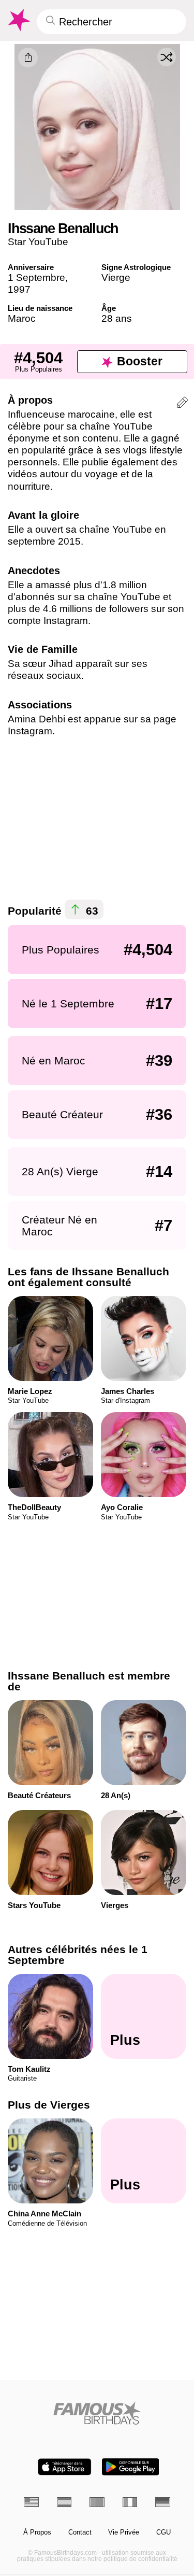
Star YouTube (38, 242)
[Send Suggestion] (182, 404)
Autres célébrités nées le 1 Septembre (78, 1955)
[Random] (167, 57)
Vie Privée (124, 2532)
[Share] (28, 58)
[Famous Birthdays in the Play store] (130, 2467)
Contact (80, 2532)
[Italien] (130, 2502)
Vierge (116, 277)
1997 (19, 289)
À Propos (37, 2532)
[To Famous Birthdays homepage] (18, 20)
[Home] (97, 2413)
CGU (163, 2532)
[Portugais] (97, 2502)
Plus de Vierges (49, 2105)
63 (91, 910)
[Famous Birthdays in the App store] (65, 2467)
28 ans (117, 318)
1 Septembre (36, 277)
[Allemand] (163, 2502)
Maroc (22, 318)
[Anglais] (31, 2502)
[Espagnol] (64, 2502)
